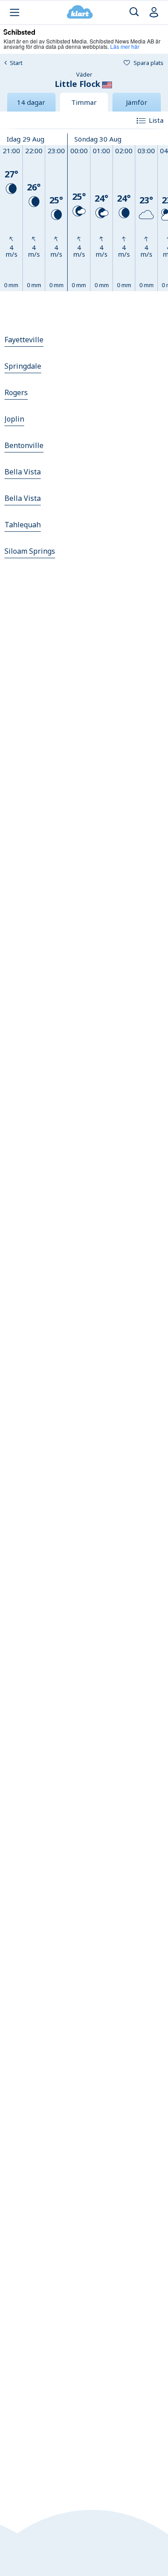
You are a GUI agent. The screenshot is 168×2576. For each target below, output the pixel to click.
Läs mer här (125, 46)
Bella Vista (23, 472)
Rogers (16, 392)
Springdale (23, 366)
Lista (156, 120)
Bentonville (24, 445)
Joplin (14, 419)
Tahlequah (23, 525)
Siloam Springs (30, 551)
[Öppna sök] (134, 12)
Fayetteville (24, 340)
